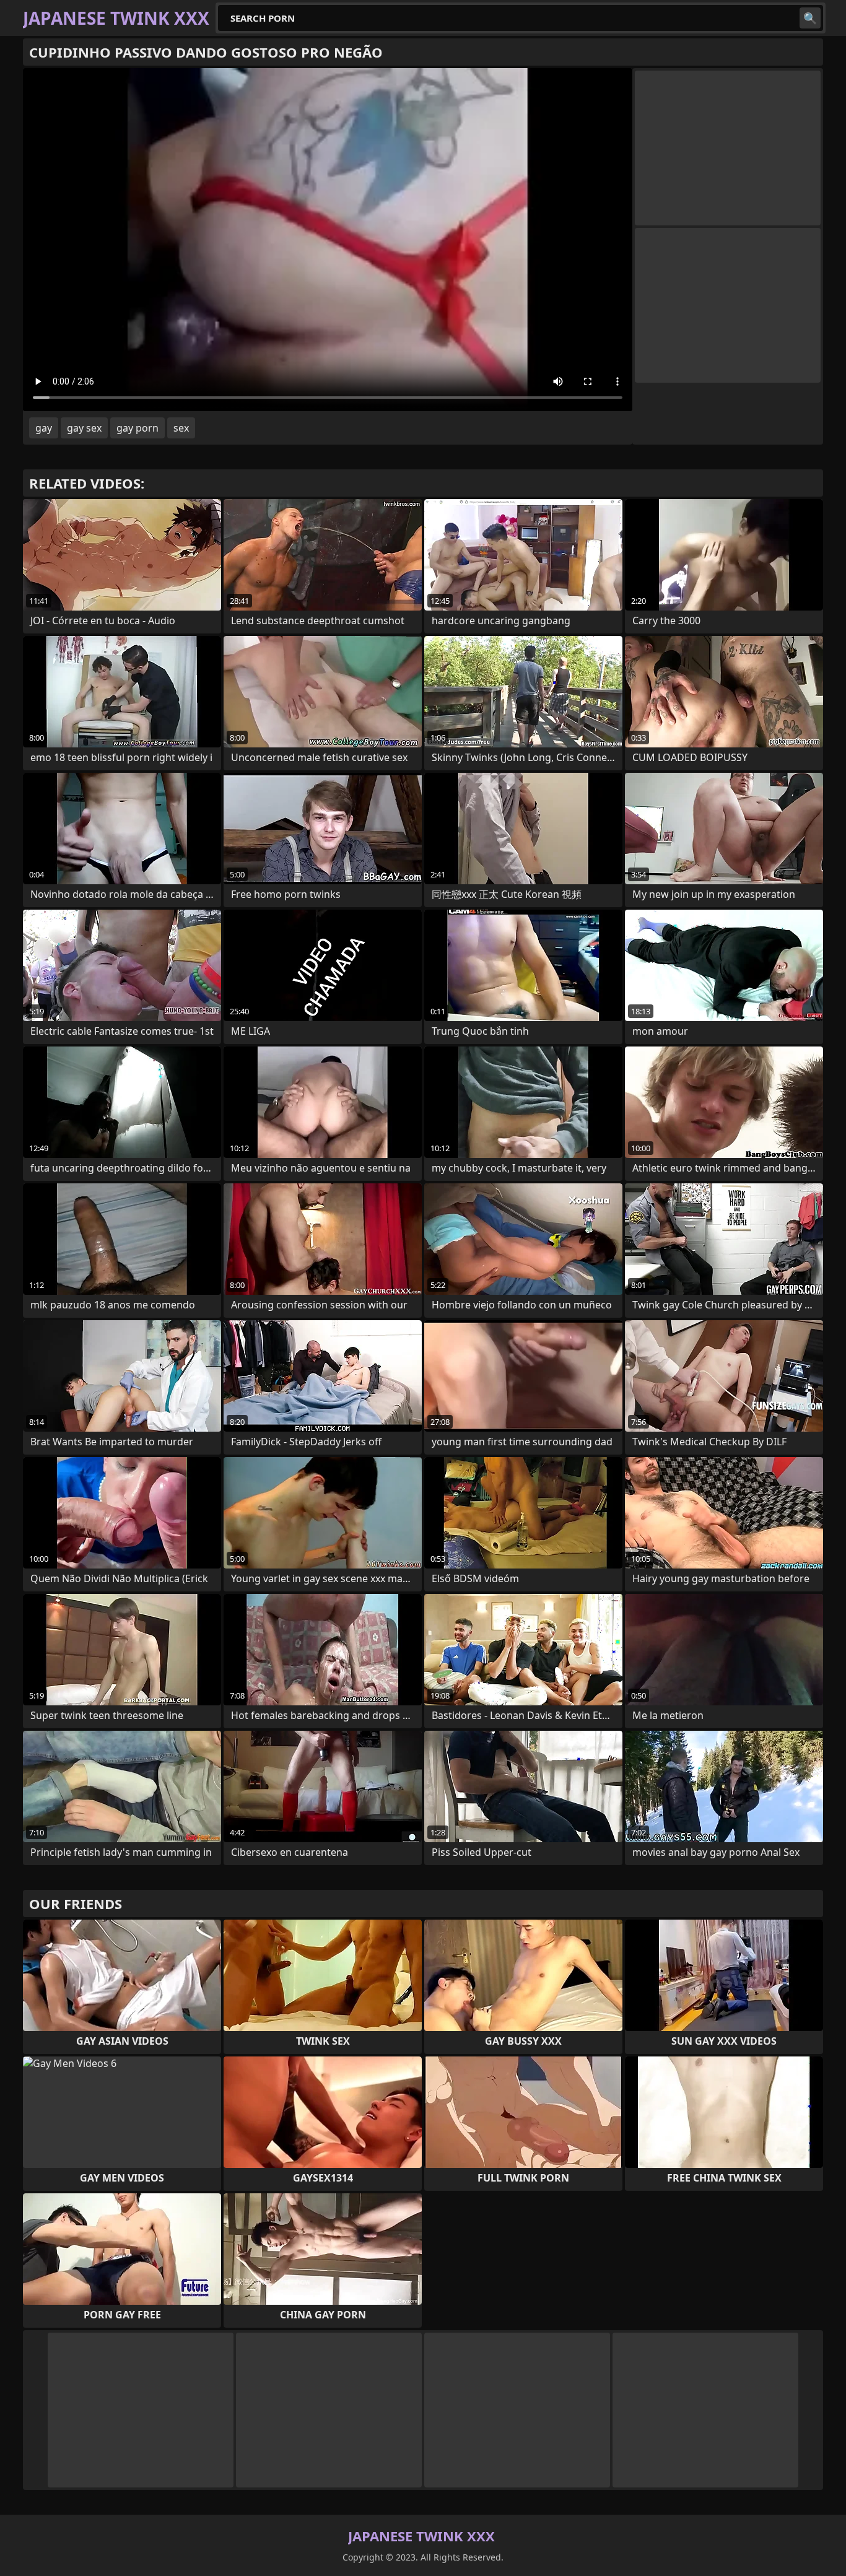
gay (44, 428)
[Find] (810, 18)
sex (181, 428)
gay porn (137, 428)
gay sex (84, 428)
